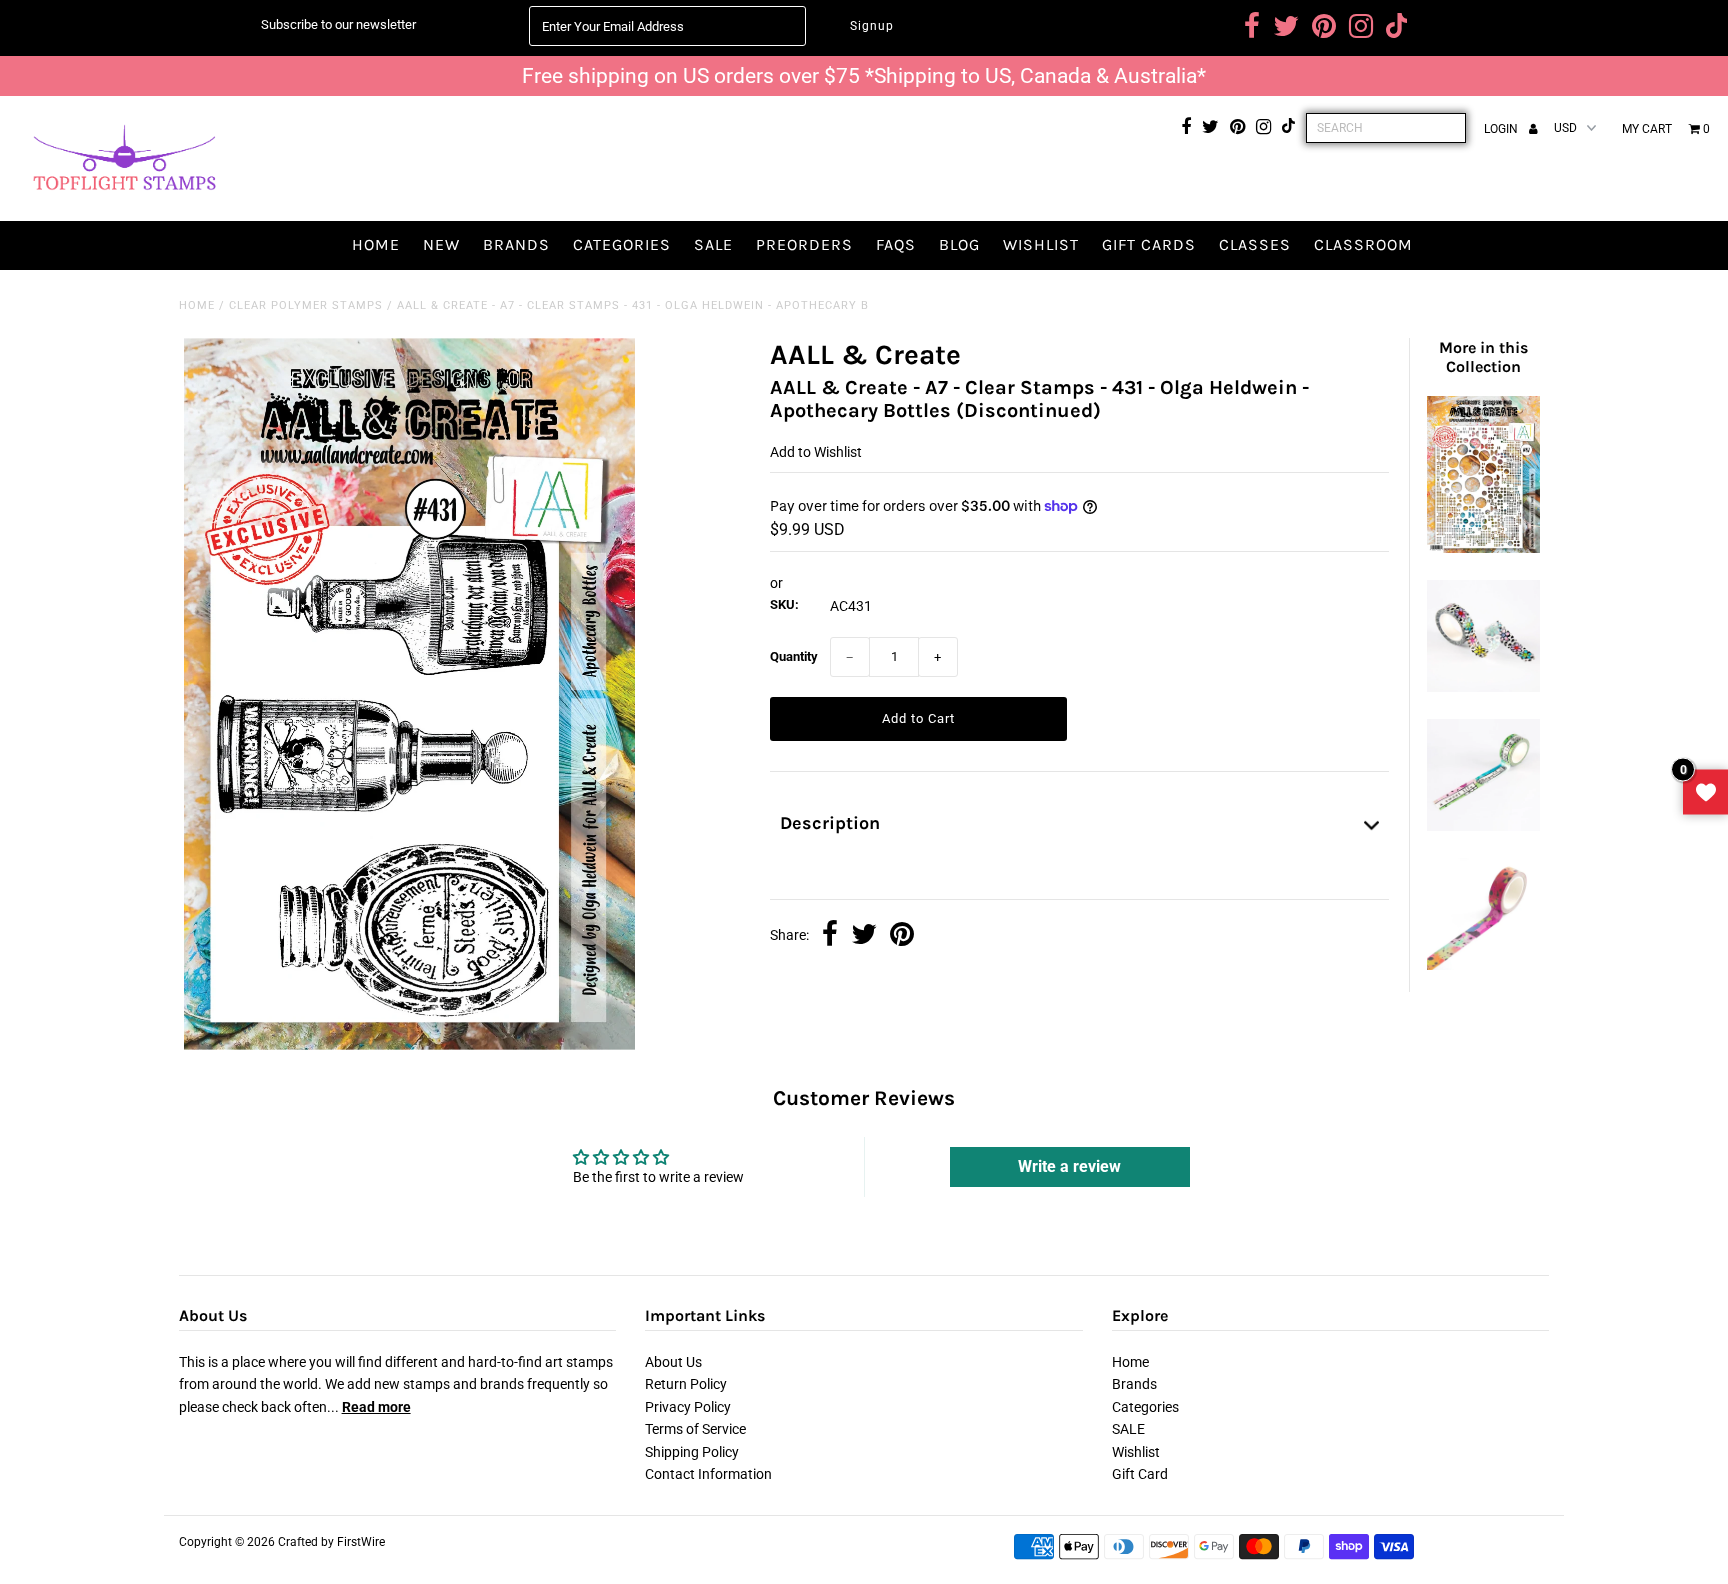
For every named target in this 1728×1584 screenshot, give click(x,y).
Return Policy (686, 1384)
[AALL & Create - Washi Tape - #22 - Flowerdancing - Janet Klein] (1483, 687)
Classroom (1363, 244)
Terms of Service (695, 1429)
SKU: (784, 604)
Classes (1255, 244)
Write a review (1069, 1166)
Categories (622, 244)
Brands (516, 244)
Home (376, 244)
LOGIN (1502, 129)
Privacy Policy (688, 1407)
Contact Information (708, 1474)
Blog (959, 244)
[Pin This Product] (902, 936)
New (441, 244)
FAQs (896, 244)
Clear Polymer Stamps (306, 305)
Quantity (794, 656)
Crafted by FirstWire (331, 1542)
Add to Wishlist (816, 452)
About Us (673, 1362)
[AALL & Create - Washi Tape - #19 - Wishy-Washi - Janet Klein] (1483, 965)
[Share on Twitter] (864, 936)
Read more (376, 1407)
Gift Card (1140, 1474)
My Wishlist (1705, 792)
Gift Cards (1149, 244)
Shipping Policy (692, 1452)
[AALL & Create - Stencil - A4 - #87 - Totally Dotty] (1483, 548)
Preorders (804, 244)
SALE (713, 244)
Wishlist (1041, 244)
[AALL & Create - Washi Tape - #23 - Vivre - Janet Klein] (1483, 826)
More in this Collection (1483, 357)
